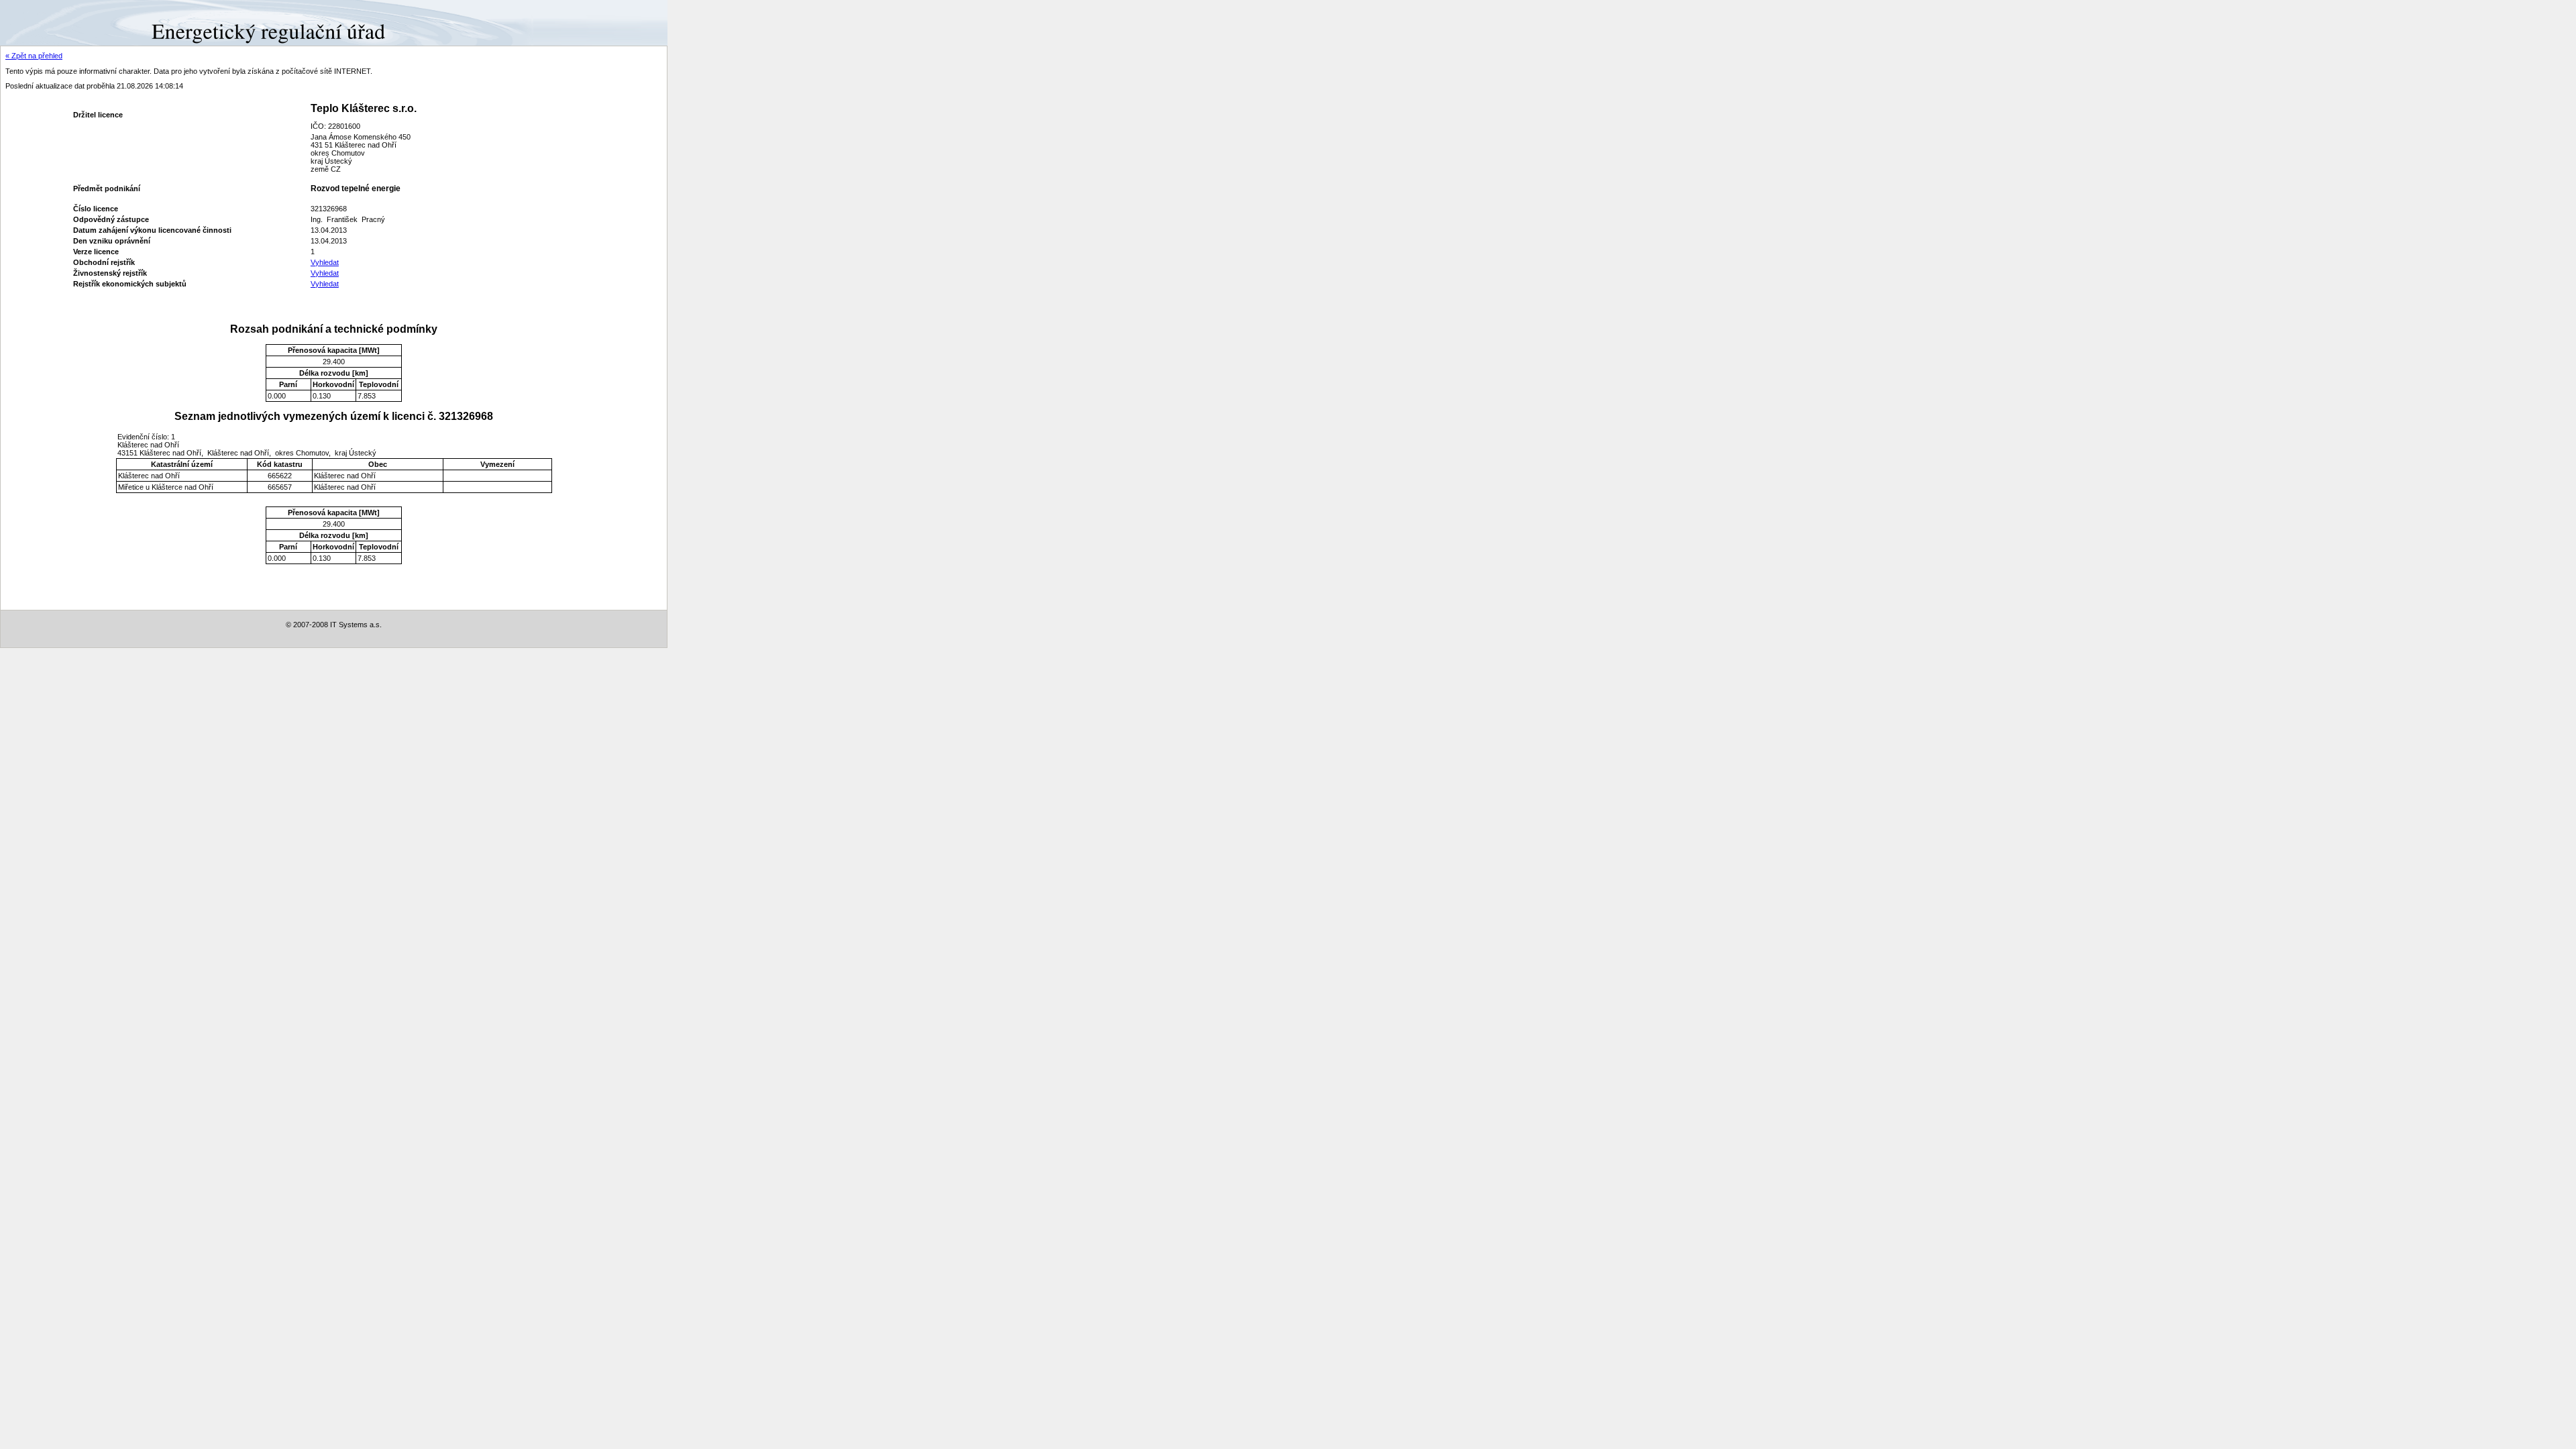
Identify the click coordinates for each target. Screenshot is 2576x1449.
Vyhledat (325, 262)
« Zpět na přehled (34, 56)
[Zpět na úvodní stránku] (49, 22)
